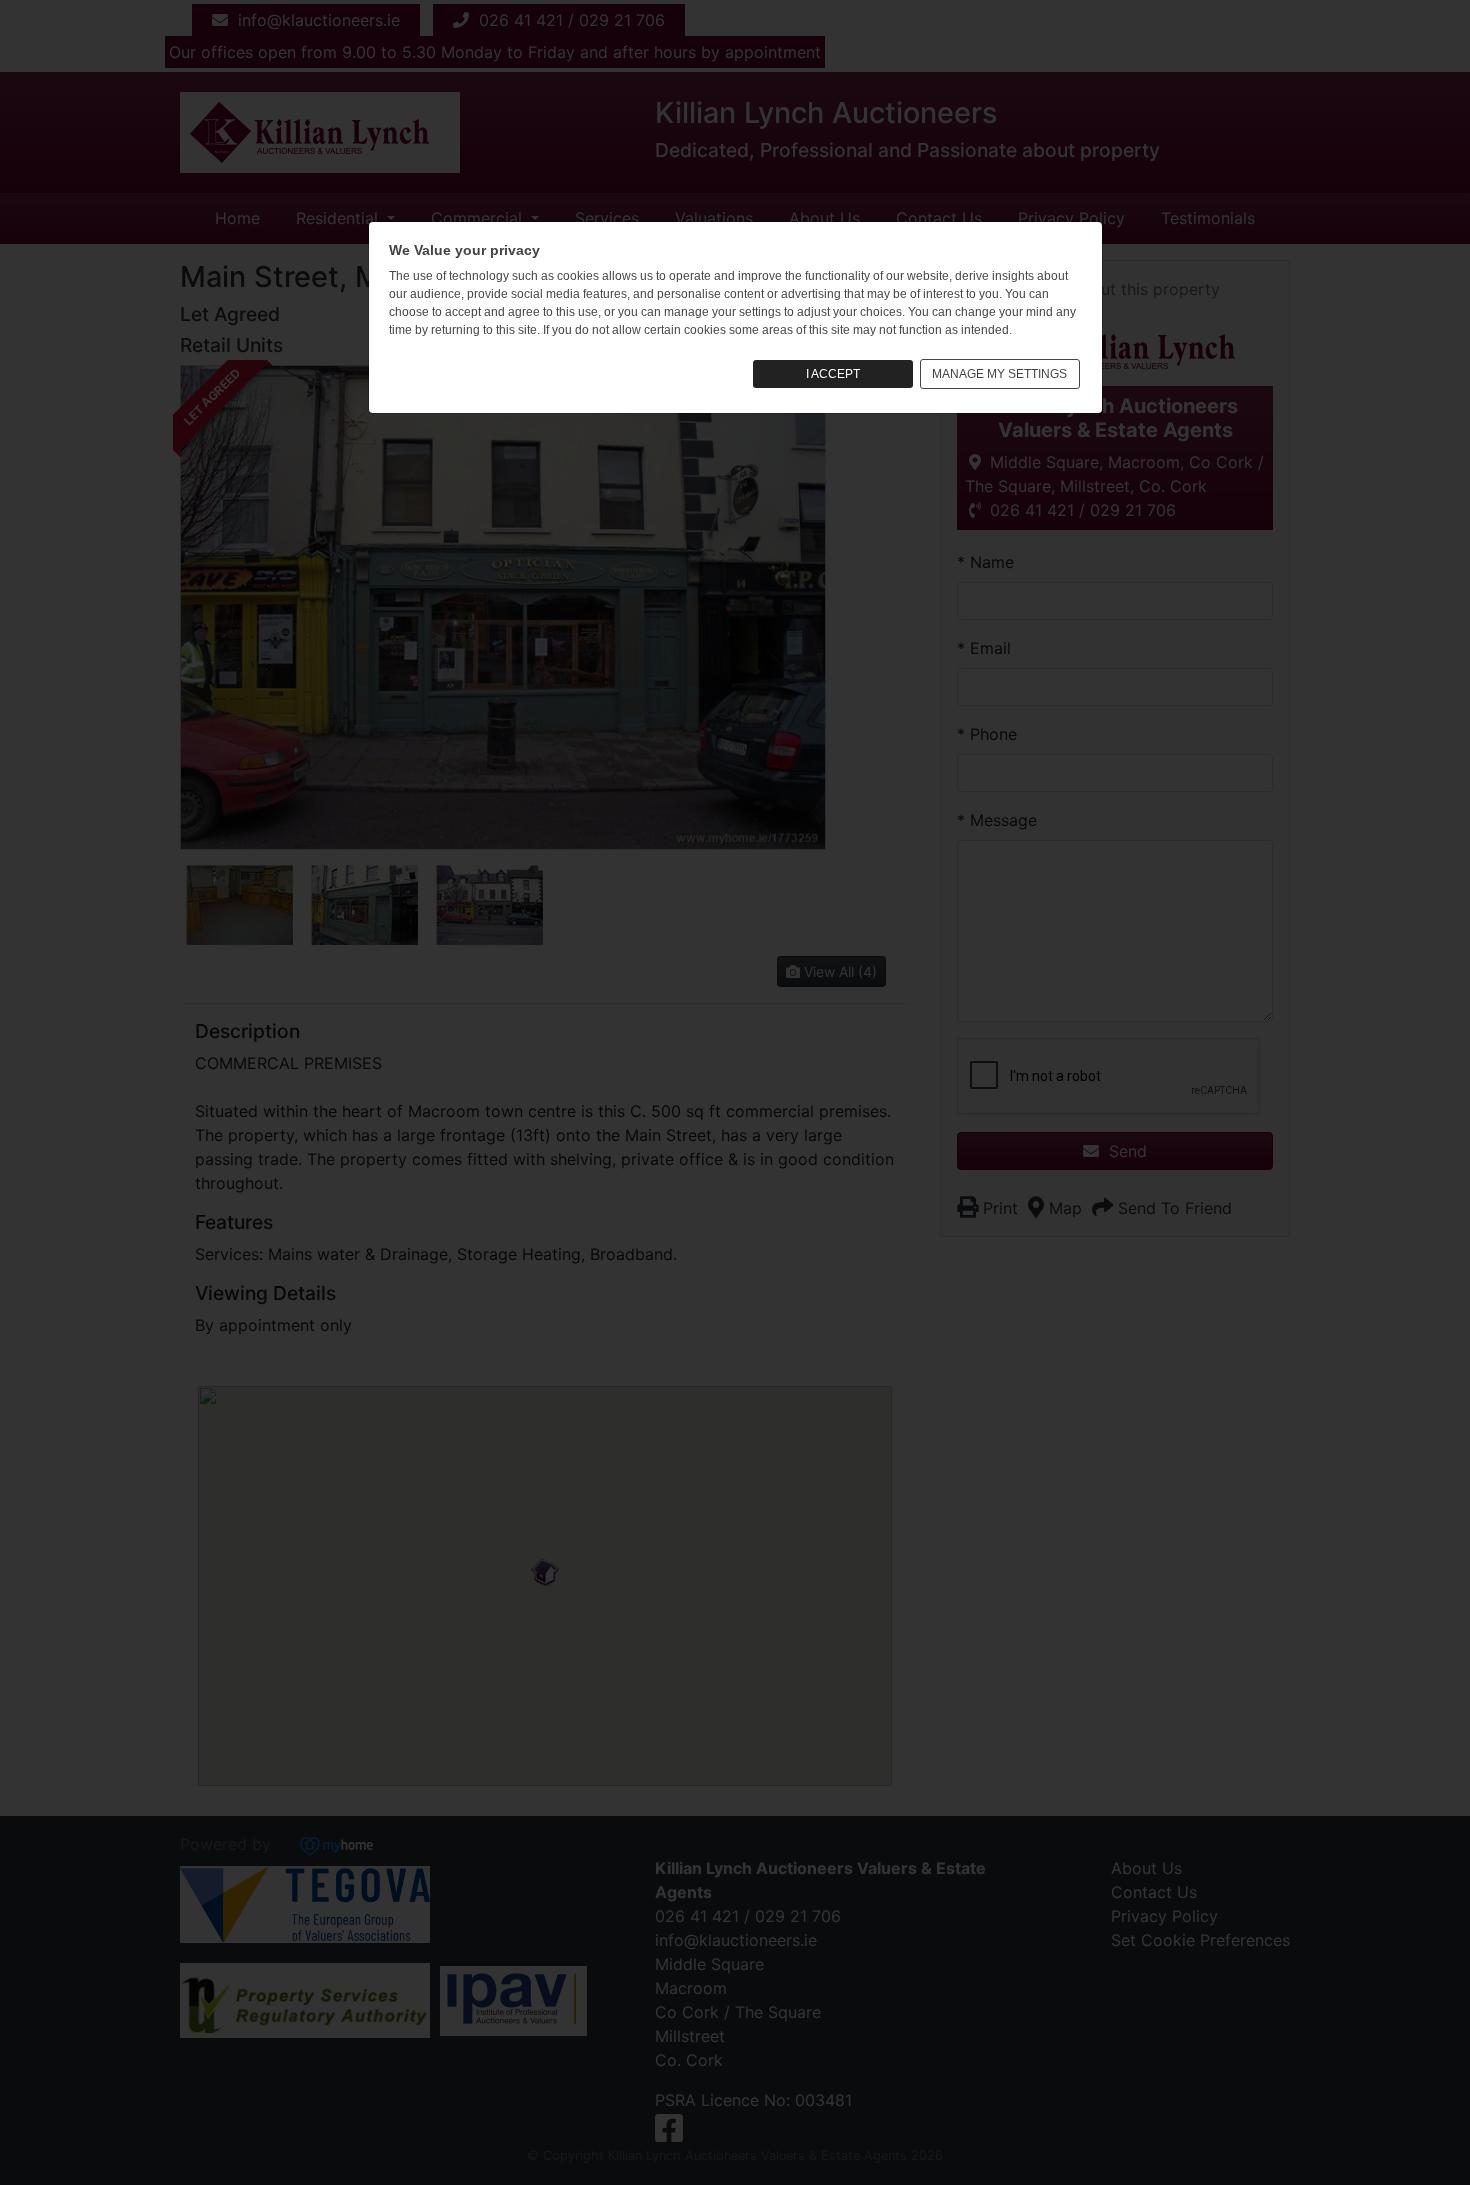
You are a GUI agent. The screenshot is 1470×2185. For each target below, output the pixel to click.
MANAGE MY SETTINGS (999, 374)
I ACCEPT (833, 374)
